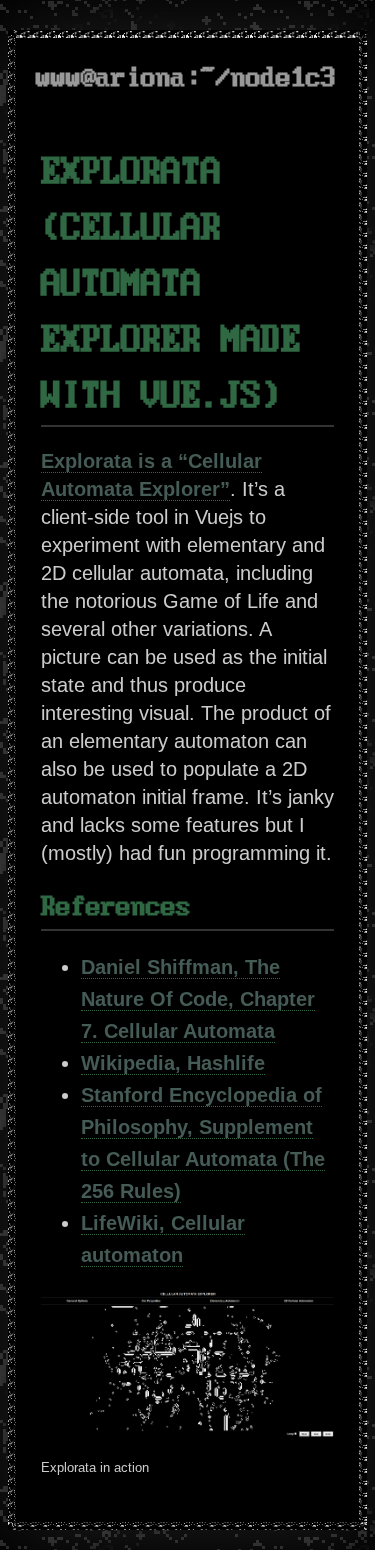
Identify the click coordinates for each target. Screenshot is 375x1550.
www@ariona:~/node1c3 (186, 78)
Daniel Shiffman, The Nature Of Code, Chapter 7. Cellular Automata (198, 999)
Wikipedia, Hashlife (173, 1063)
